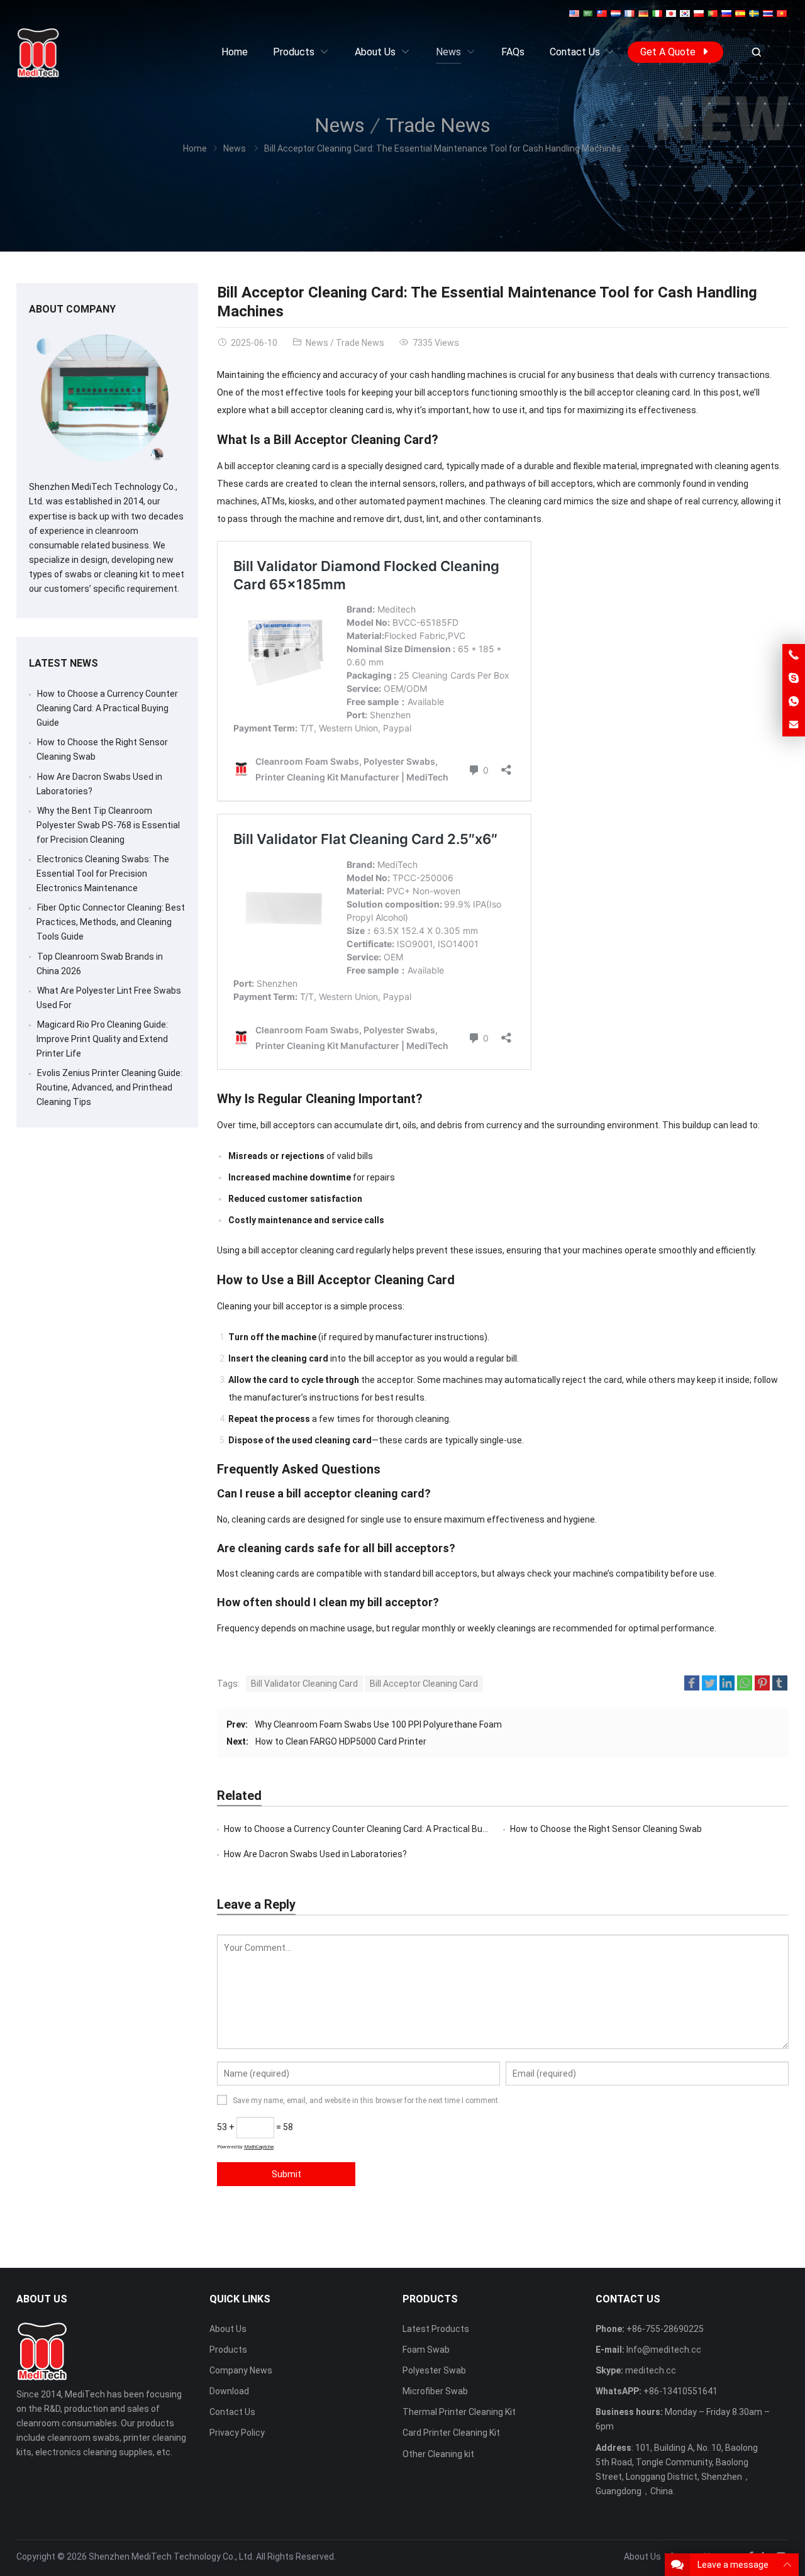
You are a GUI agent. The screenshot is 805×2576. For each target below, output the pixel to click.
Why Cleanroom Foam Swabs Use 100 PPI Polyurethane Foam (378, 1724)
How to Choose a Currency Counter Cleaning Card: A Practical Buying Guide (374, 1829)
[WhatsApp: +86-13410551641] (794, 702)
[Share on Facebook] (692, 1685)
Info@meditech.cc (664, 2350)
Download (229, 2391)
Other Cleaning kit (438, 2454)
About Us (228, 2329)
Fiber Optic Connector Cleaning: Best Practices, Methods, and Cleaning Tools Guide (111, 922)
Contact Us (232, 2412)
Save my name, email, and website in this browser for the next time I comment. (366, 2101)
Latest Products (436, 2329)
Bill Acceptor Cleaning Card (424, 1684)
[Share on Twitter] (709, 1685)
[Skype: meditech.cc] (794, 679)
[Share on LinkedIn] (727, 1685)
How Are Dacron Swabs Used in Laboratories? (315, 1854)
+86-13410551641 (680, 2391)
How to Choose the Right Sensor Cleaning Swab (606, 1829)
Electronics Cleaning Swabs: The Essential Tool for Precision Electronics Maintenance (103, 874)
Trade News (438, 125)
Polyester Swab (434, 2370)
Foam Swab (426, 2350)
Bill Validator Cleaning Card (304, 1684)
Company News (241, 2370)
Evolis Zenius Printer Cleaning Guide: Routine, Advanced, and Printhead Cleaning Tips (109, 1087)
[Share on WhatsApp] (745, 1685)
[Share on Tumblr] (780, 1685)
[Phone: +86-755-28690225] (794, 655)
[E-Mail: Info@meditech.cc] (794, 725)
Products (228, 2350)
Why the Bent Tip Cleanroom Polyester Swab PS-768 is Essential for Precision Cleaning (108, 825)
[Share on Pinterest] (762, 1685)
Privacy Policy (237, 2433)
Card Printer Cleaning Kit (451, 2433)
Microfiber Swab (435, 2391)
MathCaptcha (259, 2147)
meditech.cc (651, 2370)
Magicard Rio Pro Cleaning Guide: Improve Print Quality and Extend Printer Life (102, 1039)
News (340, 125)
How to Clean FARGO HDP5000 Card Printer (341, 1741)
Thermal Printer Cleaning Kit (459, 2412)
